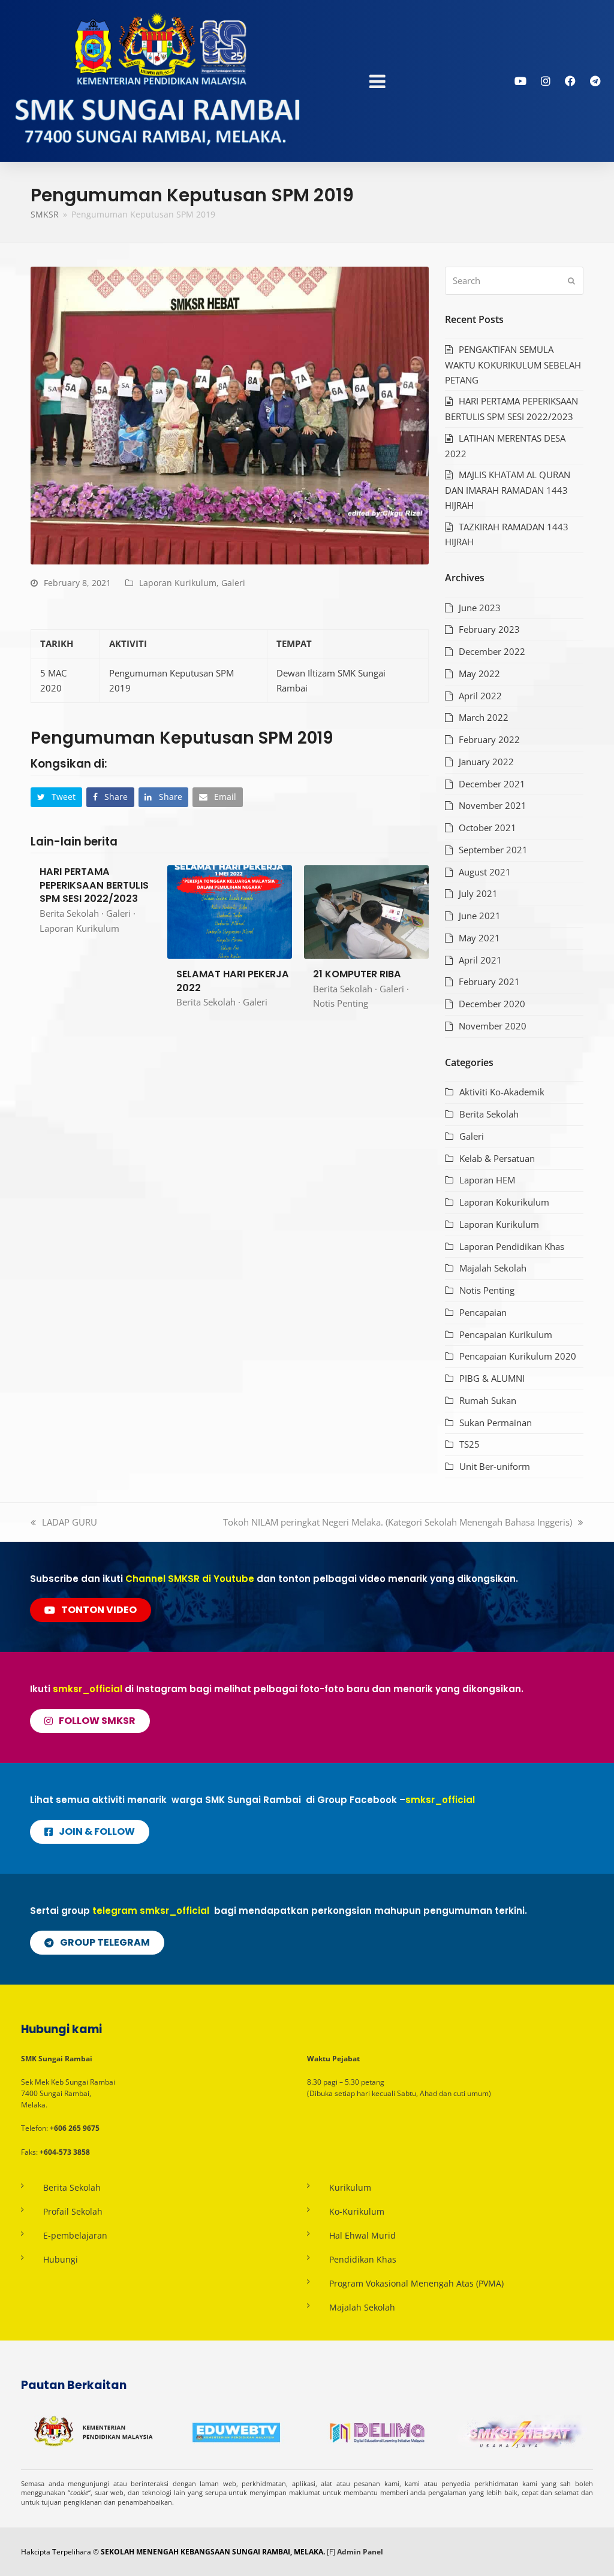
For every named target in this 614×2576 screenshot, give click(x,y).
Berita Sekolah (69, 913)
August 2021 (485, 872)
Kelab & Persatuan (497, 1158)
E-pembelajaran (75, 2235)
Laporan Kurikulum (178, 583)
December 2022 (492, 651)
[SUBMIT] (571, 281)
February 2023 (489, 629)
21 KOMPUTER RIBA (357, 974)
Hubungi (61, 2259)
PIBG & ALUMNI (492, 1378)
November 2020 (493, 1026)
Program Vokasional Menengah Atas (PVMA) (416, 2283)
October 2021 (487, 828)
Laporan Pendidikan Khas (512, 1246)
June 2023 (480, 608)
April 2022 (480, 696)
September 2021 (493, 850)
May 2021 (479, 938)
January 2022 (486, 762)
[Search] (514, 281)
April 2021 (480, 960)
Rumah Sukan (488, 1400)
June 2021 (480, 916)
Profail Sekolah (73, 2211)
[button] (56, 797)
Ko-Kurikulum (357, 2211)
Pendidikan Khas (363, 2259)
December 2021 (492, 784)
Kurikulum (350, 2187)
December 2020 (492, 1004)
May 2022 (479, 674)
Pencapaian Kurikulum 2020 (518, 1356)
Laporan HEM (487, 1180)
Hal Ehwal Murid (362, 2235)
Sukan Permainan (496, 1423)
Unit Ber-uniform (495, 1466)
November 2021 (493, 805)
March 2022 (484, 717)
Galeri (233, 583)
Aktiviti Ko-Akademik (502, 1092)
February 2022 (489, 739)
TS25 (469, 1444)
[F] (331, 2552)
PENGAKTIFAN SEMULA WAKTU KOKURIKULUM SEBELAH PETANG (513, 365)
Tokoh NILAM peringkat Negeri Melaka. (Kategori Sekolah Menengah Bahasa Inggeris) (398, 1522)
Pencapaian (483, 1312)
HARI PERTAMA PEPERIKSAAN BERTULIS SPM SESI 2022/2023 (94, 885)
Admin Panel (360, 2552)
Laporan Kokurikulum (504, 1202)
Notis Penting (341, 1003)
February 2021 (489, 982)
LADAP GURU (69, 1522)
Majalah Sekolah (493, 1268)
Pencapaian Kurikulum (506, 1334)
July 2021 (478, 893)
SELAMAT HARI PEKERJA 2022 (233, 981)
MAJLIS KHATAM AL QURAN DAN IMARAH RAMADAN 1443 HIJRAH (508, 490)
